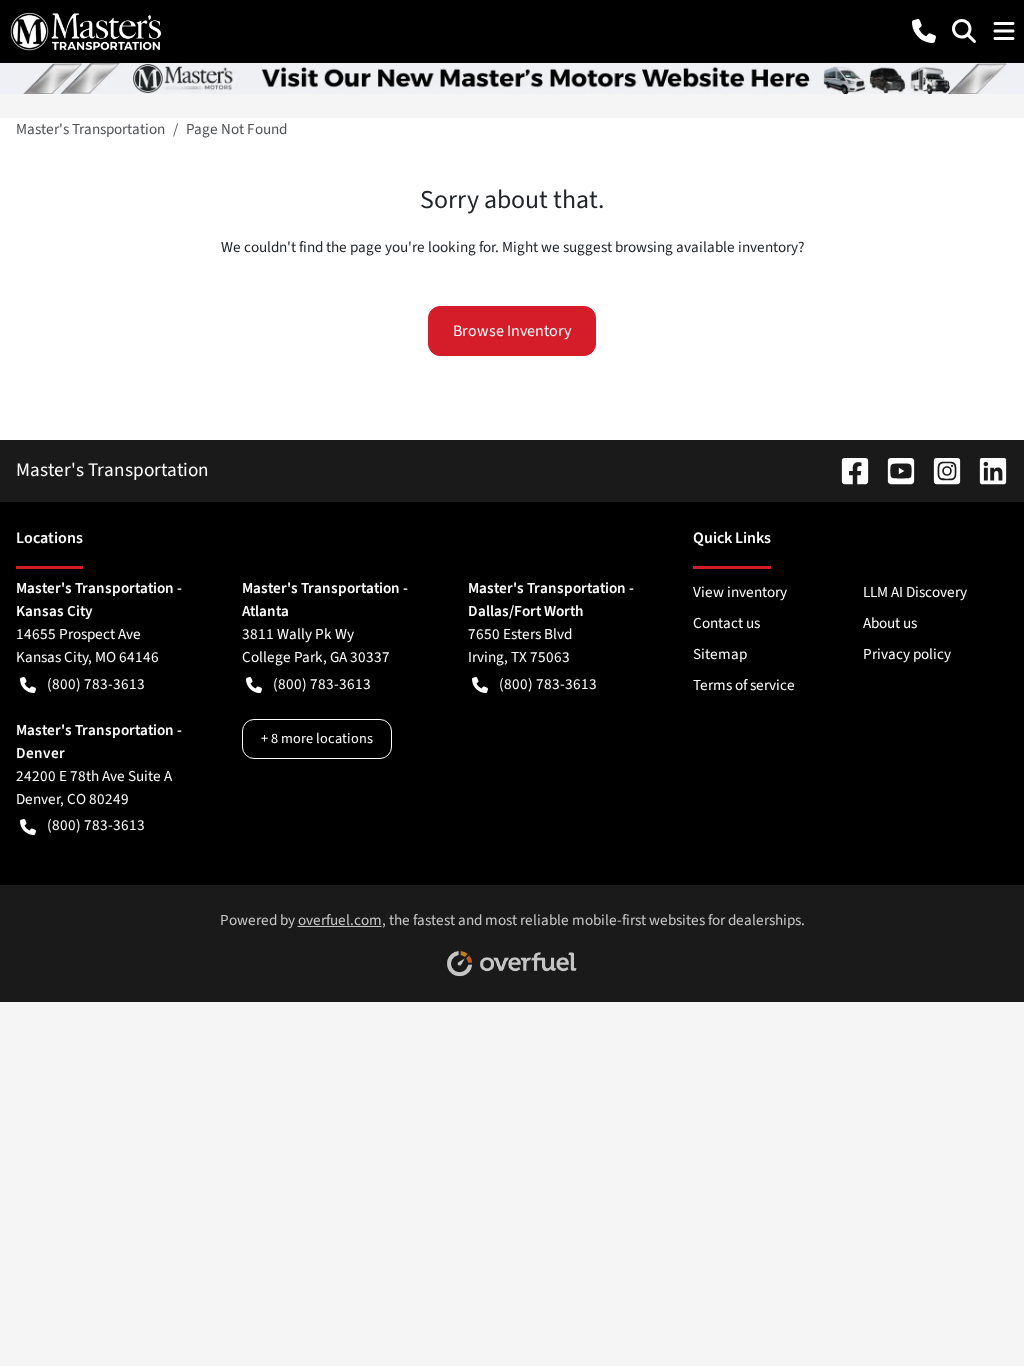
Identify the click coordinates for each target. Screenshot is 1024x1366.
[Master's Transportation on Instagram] (939, 470)
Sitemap (720, 654)
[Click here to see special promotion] (512, 77)
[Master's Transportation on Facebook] (847, 470)
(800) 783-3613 (96, 684)
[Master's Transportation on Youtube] (893, 470)
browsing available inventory (706, 247)
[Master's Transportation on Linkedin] (985, 470)
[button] (924, 31)
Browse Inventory (512, 331)
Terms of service (744, 685)
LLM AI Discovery (915, 592)
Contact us (726, 623)
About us (890, 623)
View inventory (740, 592)
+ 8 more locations (317, 738)
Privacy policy (907, 654)
